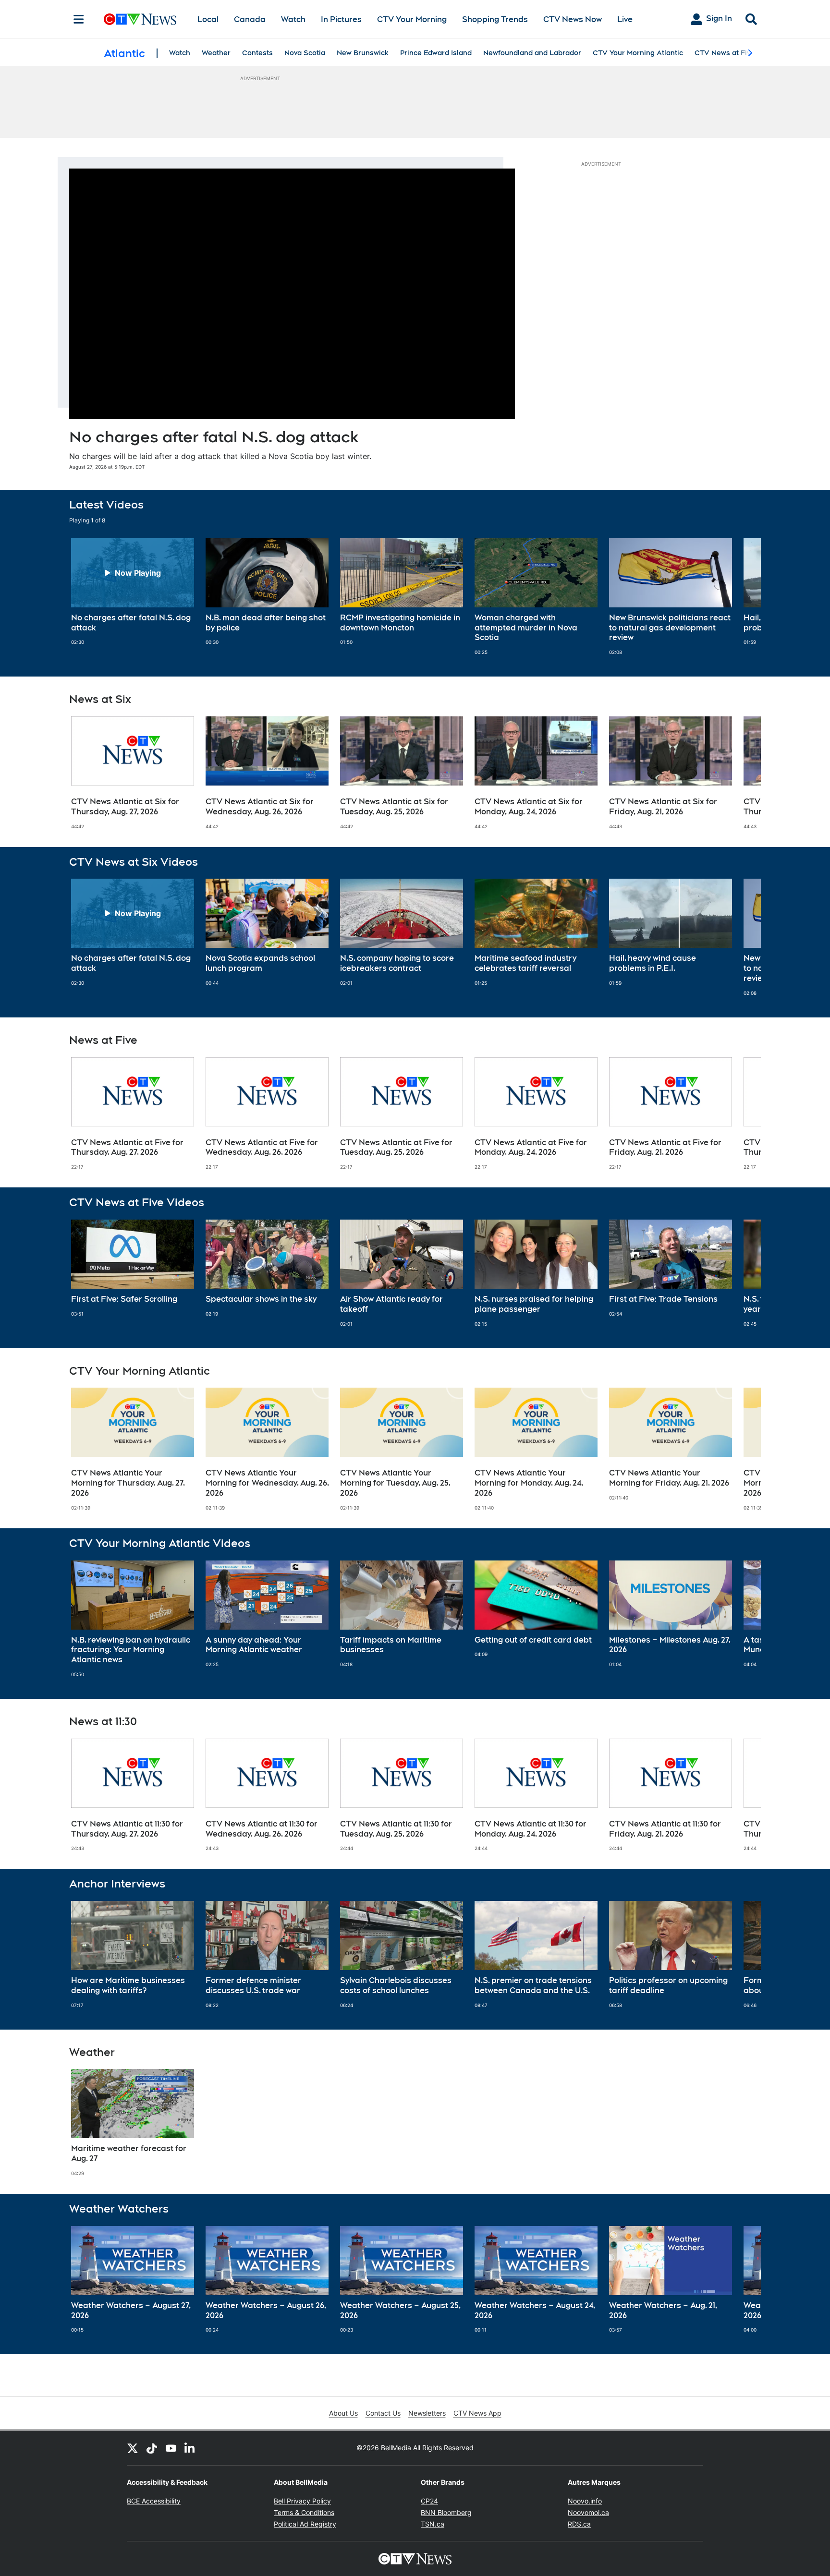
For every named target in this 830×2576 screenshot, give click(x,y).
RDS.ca (579, 2524)
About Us (343, 2413)
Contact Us (383, 2413)
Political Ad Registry (305, 2524)
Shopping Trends (495, 19)
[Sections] (79, 19)
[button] (742, 597)
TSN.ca (433, 2524)
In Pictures (341, 19)
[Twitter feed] (133, 2448)
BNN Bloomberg (446, 2512)
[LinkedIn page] (190, 2448)
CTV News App (477, 2413)
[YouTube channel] (171, 2448)
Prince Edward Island (436, 53)
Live (625, 19)
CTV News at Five (725, 53)
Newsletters (427, 2413)
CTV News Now (573, 19)
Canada (250, 19)
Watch (293, 19)
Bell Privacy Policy (302, 2501)
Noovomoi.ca (588, 2512)
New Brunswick (363, 53)
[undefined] (133, 592)
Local (208, 19)
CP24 (429, 2501)
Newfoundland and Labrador (532, 53)
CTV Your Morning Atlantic (638, 53)
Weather (216, 53)
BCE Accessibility (154, 2501)
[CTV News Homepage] (140, 19)
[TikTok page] (152, 2448)
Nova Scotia (305, 53)
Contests (257, 53)
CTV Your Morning (412, 19)
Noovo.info (585, 2501)
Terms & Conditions (304, 2512)
